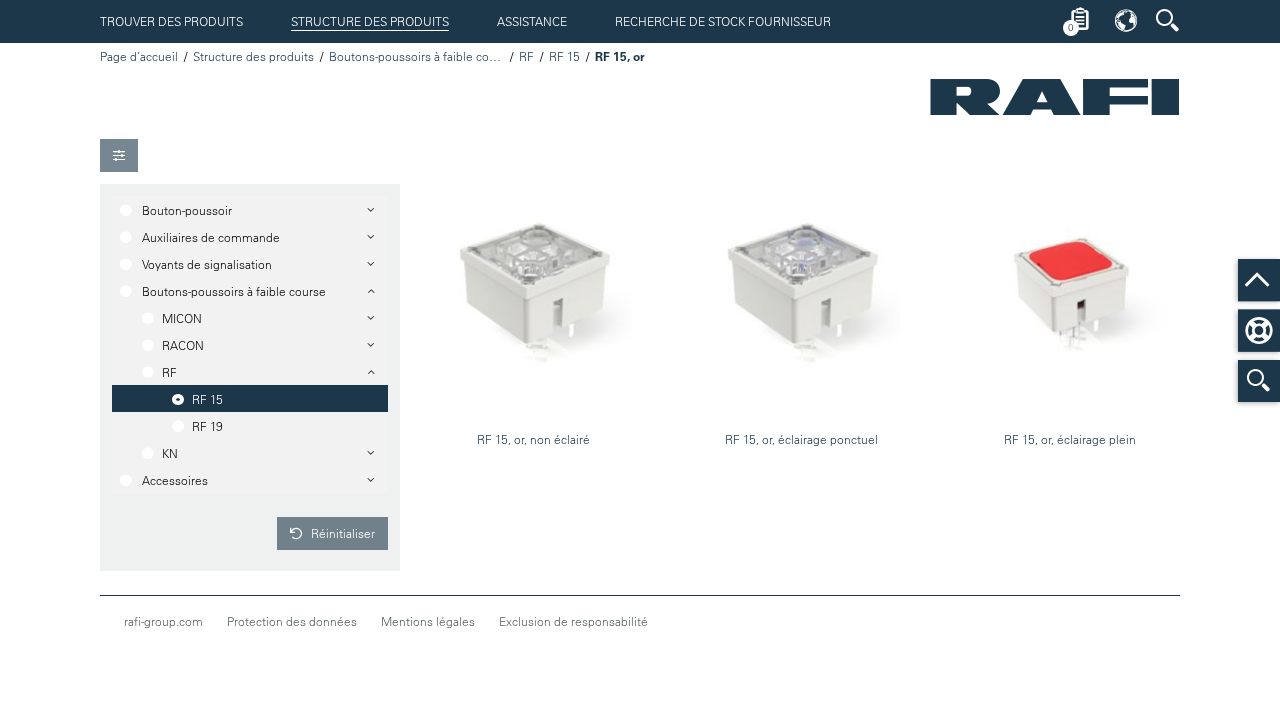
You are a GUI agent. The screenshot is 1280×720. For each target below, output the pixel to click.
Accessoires (175, 480)
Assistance (532, 21)
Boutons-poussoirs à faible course (416, 56)
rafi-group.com (163, 621)
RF (526, 56)
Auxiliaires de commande (211, 237)
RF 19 (207, 426)
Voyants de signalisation (207, 264)
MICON (182, 318)
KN (170, 453)
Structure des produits (370, 21)
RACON (183, 345)
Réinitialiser (341, 533)
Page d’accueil (139, 56)
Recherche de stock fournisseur (723, 21)
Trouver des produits (171, 21)
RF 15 (564, 56)
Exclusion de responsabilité (573, 621)
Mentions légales (428, 621)
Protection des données (292, 621)
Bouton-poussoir (187, 210)
